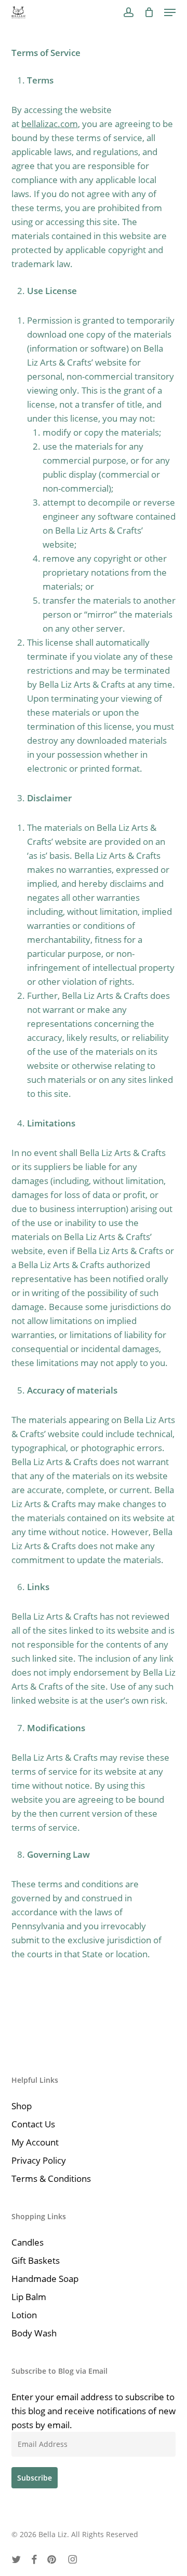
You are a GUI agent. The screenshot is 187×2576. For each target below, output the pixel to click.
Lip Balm (29, 2297)
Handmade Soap (45, 2279)
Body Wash (34, 2333)
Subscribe (35, 2478)
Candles (28, 2242)
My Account (35, 2142)
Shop (22, 2106)
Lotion (24, 2315)
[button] (170, 12)
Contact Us (33, 2124)
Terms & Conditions (51, 2178)
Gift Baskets (36, 2260)
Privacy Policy (39, 2160)
